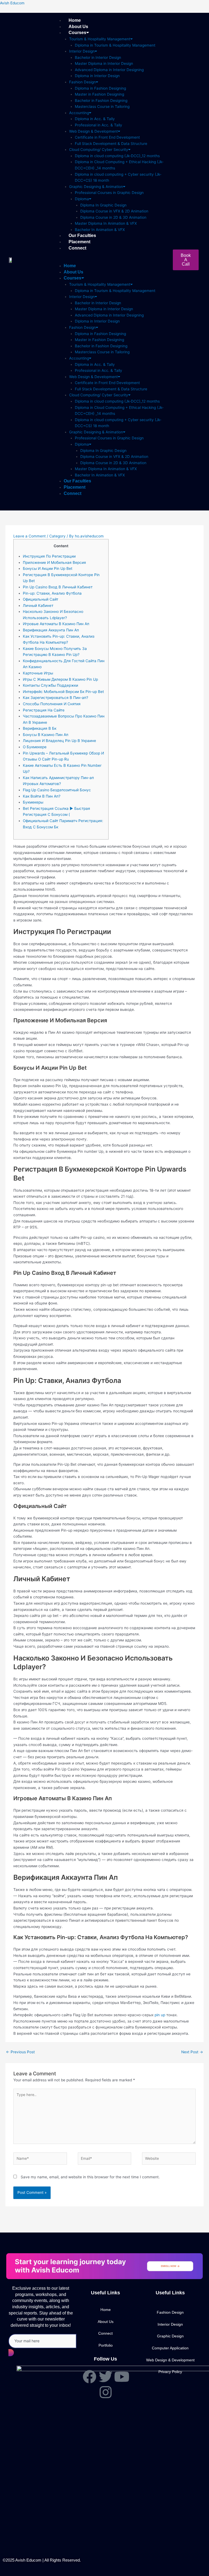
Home (75, 20)
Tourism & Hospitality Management (100, 39)
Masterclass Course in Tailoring (102, 107)
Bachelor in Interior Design (98, 57)
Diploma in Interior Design (97, 76)
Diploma (82, 199)
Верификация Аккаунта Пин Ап (51, 630)
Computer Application (170, 2348)
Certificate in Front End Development (107, 137)
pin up (160, 2015)
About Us (78, 27)
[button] (113, 260)
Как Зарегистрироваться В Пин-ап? (56, 698)
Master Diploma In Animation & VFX (106, 223)
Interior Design (82, 51)
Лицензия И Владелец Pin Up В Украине (59, 741)
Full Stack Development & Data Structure (111, 144)
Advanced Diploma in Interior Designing (109, 70)
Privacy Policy (170, 2372)
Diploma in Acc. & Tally (95, 119)
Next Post (192, 2052)
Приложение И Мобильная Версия (54, 562)
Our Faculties (82, 235)
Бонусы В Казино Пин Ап (46, 735)
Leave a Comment (30, 536)
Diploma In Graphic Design (103, 205)
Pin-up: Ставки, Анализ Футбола (52, 593)
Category (57, 536)
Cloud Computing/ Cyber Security (99, 150)
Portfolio (106, 2345)
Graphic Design (170, 2336)
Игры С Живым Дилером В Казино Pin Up (60, 679)
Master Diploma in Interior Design (104, 63)
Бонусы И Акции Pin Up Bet (48, 568)
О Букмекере (35, 747)
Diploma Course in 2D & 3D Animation (113, 217)
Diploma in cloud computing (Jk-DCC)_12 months (117, 156)
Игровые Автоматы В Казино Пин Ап (56, 624)
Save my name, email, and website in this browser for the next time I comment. (90, 2177)
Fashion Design (82, 82)
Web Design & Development (93, 131)
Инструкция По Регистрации (49, 556)
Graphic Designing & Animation (96, 187)
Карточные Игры (38, 673)
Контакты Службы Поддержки (50, 685)
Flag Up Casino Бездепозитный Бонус (57, 790)
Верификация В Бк (40, 728)
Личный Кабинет (38, 606)
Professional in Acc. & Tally (99, 125)
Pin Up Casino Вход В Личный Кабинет (58, 587)
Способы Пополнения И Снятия (52, 704)
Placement (79, 242)
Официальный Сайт (41, 599)
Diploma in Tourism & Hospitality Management (115, 45)
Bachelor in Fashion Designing (101, 101)
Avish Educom (12, 3)
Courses (77, 33)
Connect (77, 248)
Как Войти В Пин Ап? (42, 796)
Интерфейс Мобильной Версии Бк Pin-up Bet (63, 692)
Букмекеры (33, 802)
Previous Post (20, 2052)
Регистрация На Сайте (44, 710)
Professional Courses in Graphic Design (109, 193)
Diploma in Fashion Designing (100, 88)
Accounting (79, 113)
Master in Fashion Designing (99, 94)
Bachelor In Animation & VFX (100, 230)
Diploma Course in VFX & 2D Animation (114, 211)
